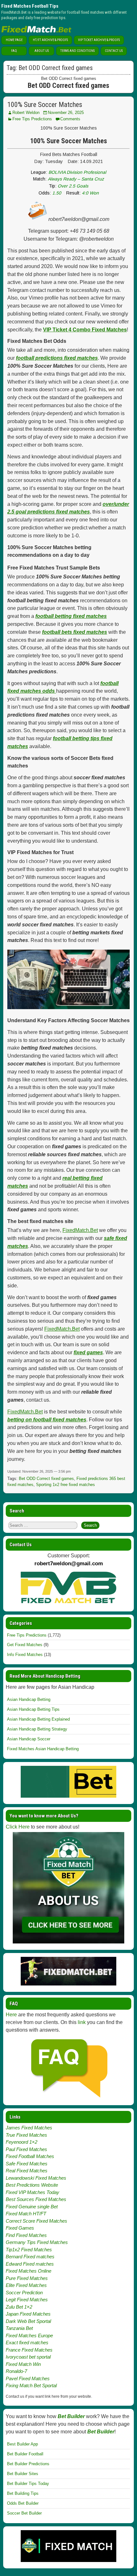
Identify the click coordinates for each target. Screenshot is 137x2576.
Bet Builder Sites (23, 2474)
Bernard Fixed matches (30, 2257)
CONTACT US (114, 51)
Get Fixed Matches (25, 1645)
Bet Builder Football (25, 2454)
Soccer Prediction (24, 2293)
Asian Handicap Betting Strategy (37, 1729)
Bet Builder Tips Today (28, 2484)
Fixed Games (20, 2228)
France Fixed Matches (29, 2350)
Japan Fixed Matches (28, 2314)
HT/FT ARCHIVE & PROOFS (50, 40)
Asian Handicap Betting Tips (33, 1709)
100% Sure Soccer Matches (45, 105)
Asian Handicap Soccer (29, 1739)
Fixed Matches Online (29, 2271)
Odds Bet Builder (23, 2503)
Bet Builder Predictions (28, 2464)
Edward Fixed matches (30, 2264)
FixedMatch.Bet (80, 1230)
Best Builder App (22, 2444)
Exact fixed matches (27, 2342)
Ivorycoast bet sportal (28, 2357)
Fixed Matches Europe (29, 2335)
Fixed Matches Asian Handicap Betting (43, 1749)
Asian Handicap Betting (29, 1699)
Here (11, 2015)
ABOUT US (42, 51)
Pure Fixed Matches (27, 2278)
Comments (70, 119)
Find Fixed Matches (26, 2235)
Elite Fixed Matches (26, 2285)
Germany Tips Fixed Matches (37, 2242)
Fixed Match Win (23, 2364)
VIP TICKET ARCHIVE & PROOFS (99, 40)
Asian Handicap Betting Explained (38, 1719)
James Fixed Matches (29, 2128)
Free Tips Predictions (32, 119)
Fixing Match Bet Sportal (31, 2385)
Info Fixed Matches (25, 1655)
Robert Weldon (26, 113)
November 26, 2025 (66, 113)
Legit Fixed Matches (27, 2300)
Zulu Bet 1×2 (19, 2307)
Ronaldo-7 (16, 2371)
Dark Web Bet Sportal (28, 2321)
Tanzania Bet (19, 2328)
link (82, 2022)
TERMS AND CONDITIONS (77, 51)
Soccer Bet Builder (24, 2513)
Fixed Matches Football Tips (30, 6)
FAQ (14, 51)
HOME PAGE (14, 40)
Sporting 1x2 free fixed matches (65, 1485)
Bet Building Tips (23, 2493)
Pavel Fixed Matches (28, 2378)
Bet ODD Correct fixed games (46, 1479)
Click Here (18, 1827)
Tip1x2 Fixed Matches (29, 2250)
